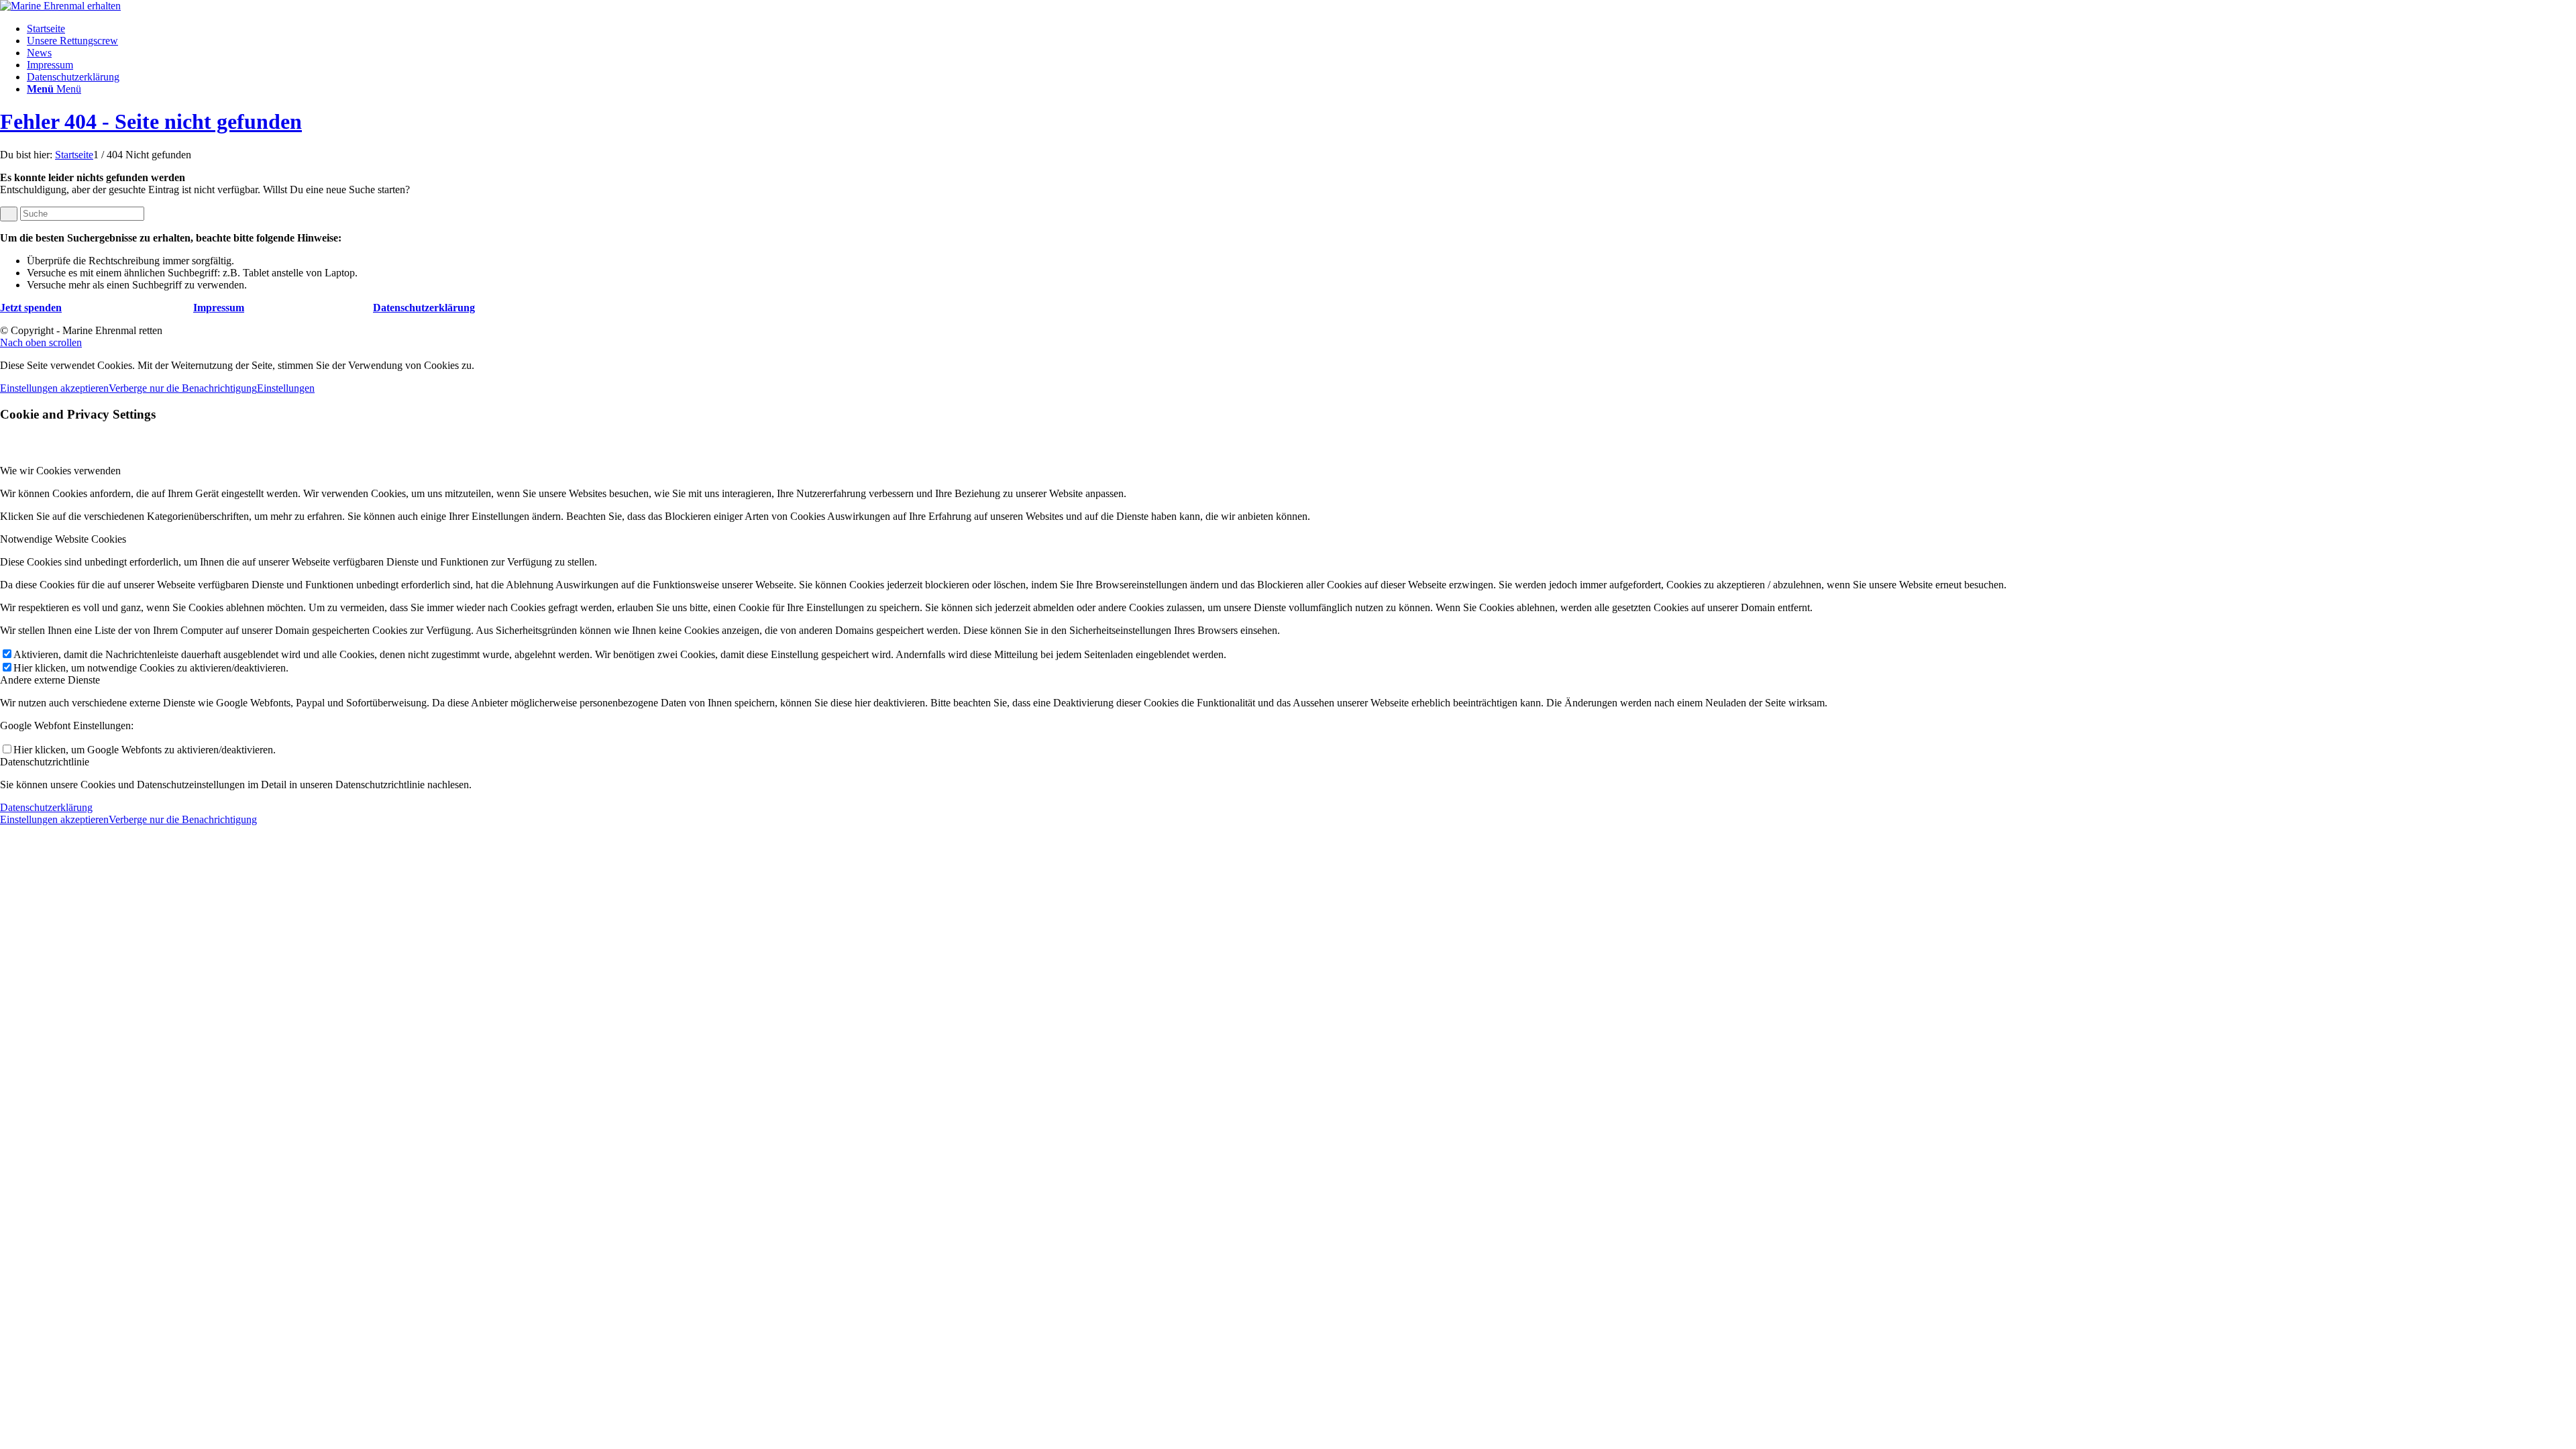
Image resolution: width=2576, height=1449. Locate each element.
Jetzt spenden (31, 308)
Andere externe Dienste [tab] (50, 680)
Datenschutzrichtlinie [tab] (45, 762)
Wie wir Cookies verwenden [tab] (60, 471)
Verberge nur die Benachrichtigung (183, 388)
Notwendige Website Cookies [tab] (63, 539)
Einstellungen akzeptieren (54, 388)
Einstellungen (286, 388)
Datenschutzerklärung (424, 308)
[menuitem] (1301, 29)
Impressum (219, 308)
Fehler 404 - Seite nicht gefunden (151, 121)
